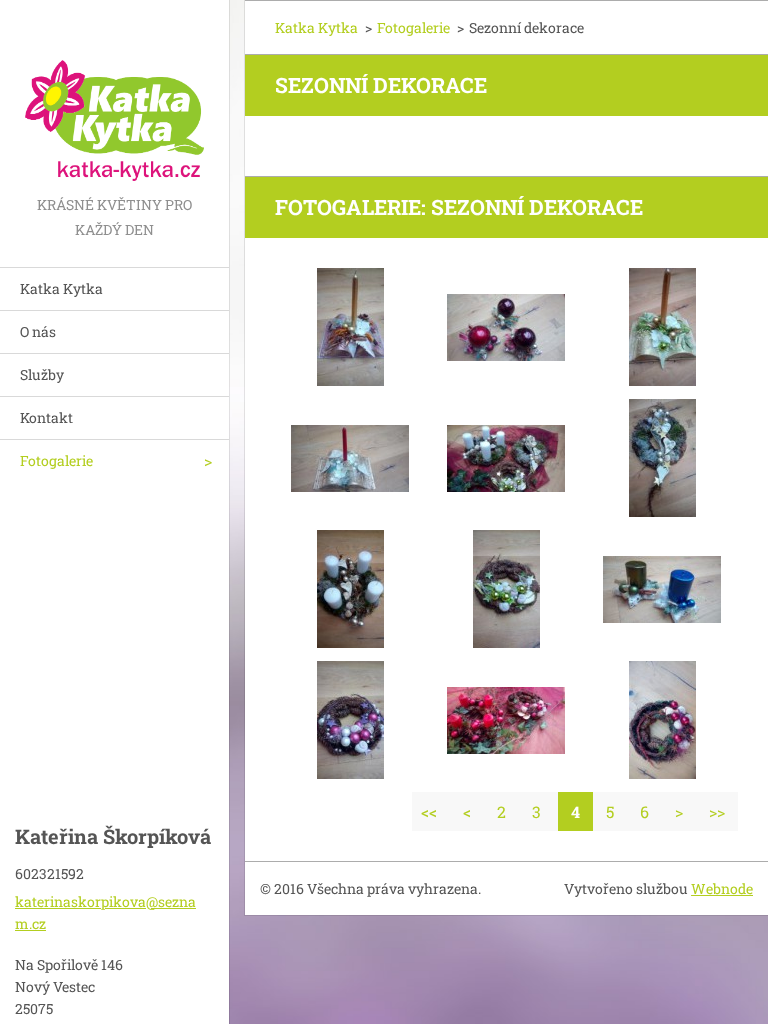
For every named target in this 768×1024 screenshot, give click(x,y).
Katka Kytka (61, 288)
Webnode (722, 888)
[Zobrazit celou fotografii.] (350, 327)
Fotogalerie (56, 460)
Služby (42, 374)
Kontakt (46, 417)
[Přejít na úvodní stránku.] (114, 96)
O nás (38, 331)
